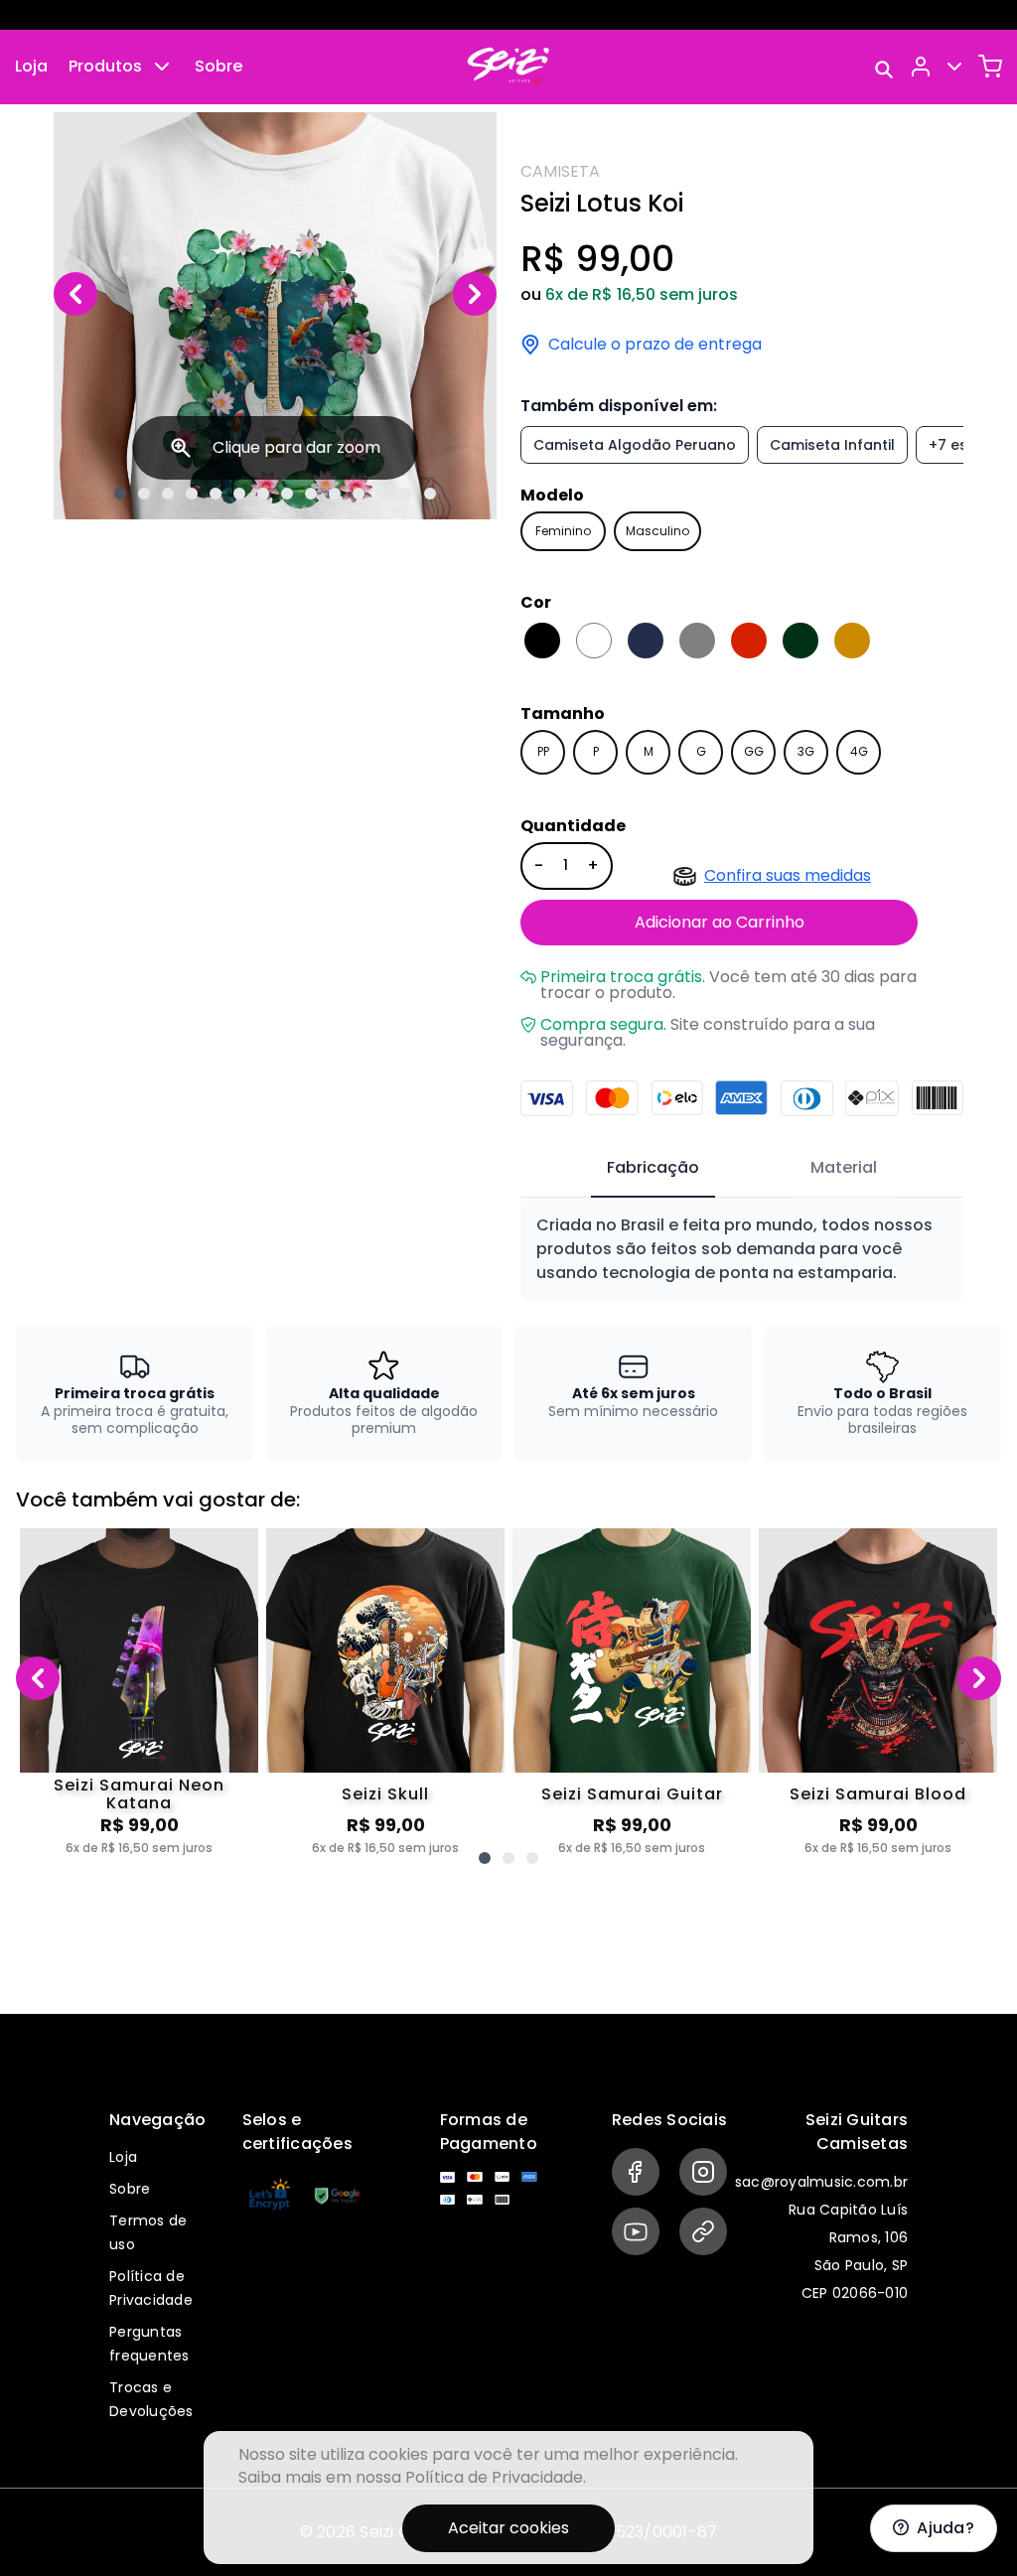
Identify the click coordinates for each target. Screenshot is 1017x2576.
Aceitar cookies (508, 2528)
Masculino (657, 531)
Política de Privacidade (494, 2477)
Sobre (218, 66)
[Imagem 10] (335, 494)
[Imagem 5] (216, 494)
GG (754, 751)
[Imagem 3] (168, 494)
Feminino (563, 531)
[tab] (653, 1169)
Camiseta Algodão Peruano (635, 445)
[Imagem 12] (382, 494)
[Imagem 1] (120, 494)
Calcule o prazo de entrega (655, 345)
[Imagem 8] (287, 494)
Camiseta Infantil (832, 445)
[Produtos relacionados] (485, 1858)
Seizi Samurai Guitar (632, 1794)
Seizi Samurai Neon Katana (139, 1794)
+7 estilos (963, 445)
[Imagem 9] (311, 494)
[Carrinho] (990, 67)
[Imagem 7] (263, 494)
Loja (31, 66)
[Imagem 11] (359, 494)
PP (543, 751)
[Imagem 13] (406, 494)
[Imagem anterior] (75, 294)
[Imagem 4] (192, 494)
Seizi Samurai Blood (878, 1794)
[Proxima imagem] (475, 294)
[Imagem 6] (239, 494)
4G (859, 751)
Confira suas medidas (788, 875)
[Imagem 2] (144, 494)
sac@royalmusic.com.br (821, 2182)
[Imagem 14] (430, 494)
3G (806, 751)
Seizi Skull (385, 1794)
